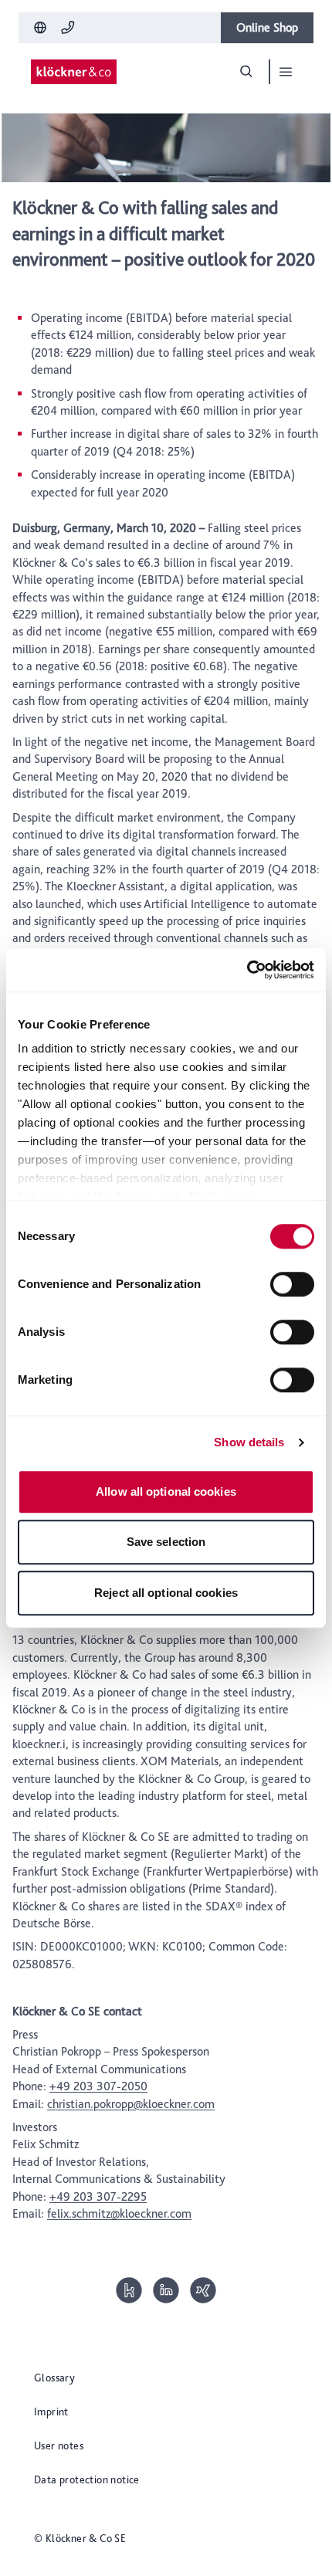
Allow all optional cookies (166, 1491)
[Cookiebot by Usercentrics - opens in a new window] (247, 970)
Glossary (54, 2378)
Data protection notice (87, 2479)
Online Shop (267, 27)
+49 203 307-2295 (98, 2196)
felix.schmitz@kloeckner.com (119, 2213)
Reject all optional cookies (166, 1593)
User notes (59, 2446)
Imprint (51, 2412)
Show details (249, 1442)
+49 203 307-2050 (98, 2086)
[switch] (292, 1284)
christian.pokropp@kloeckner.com (131, 2104)
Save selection (166, 1542)
